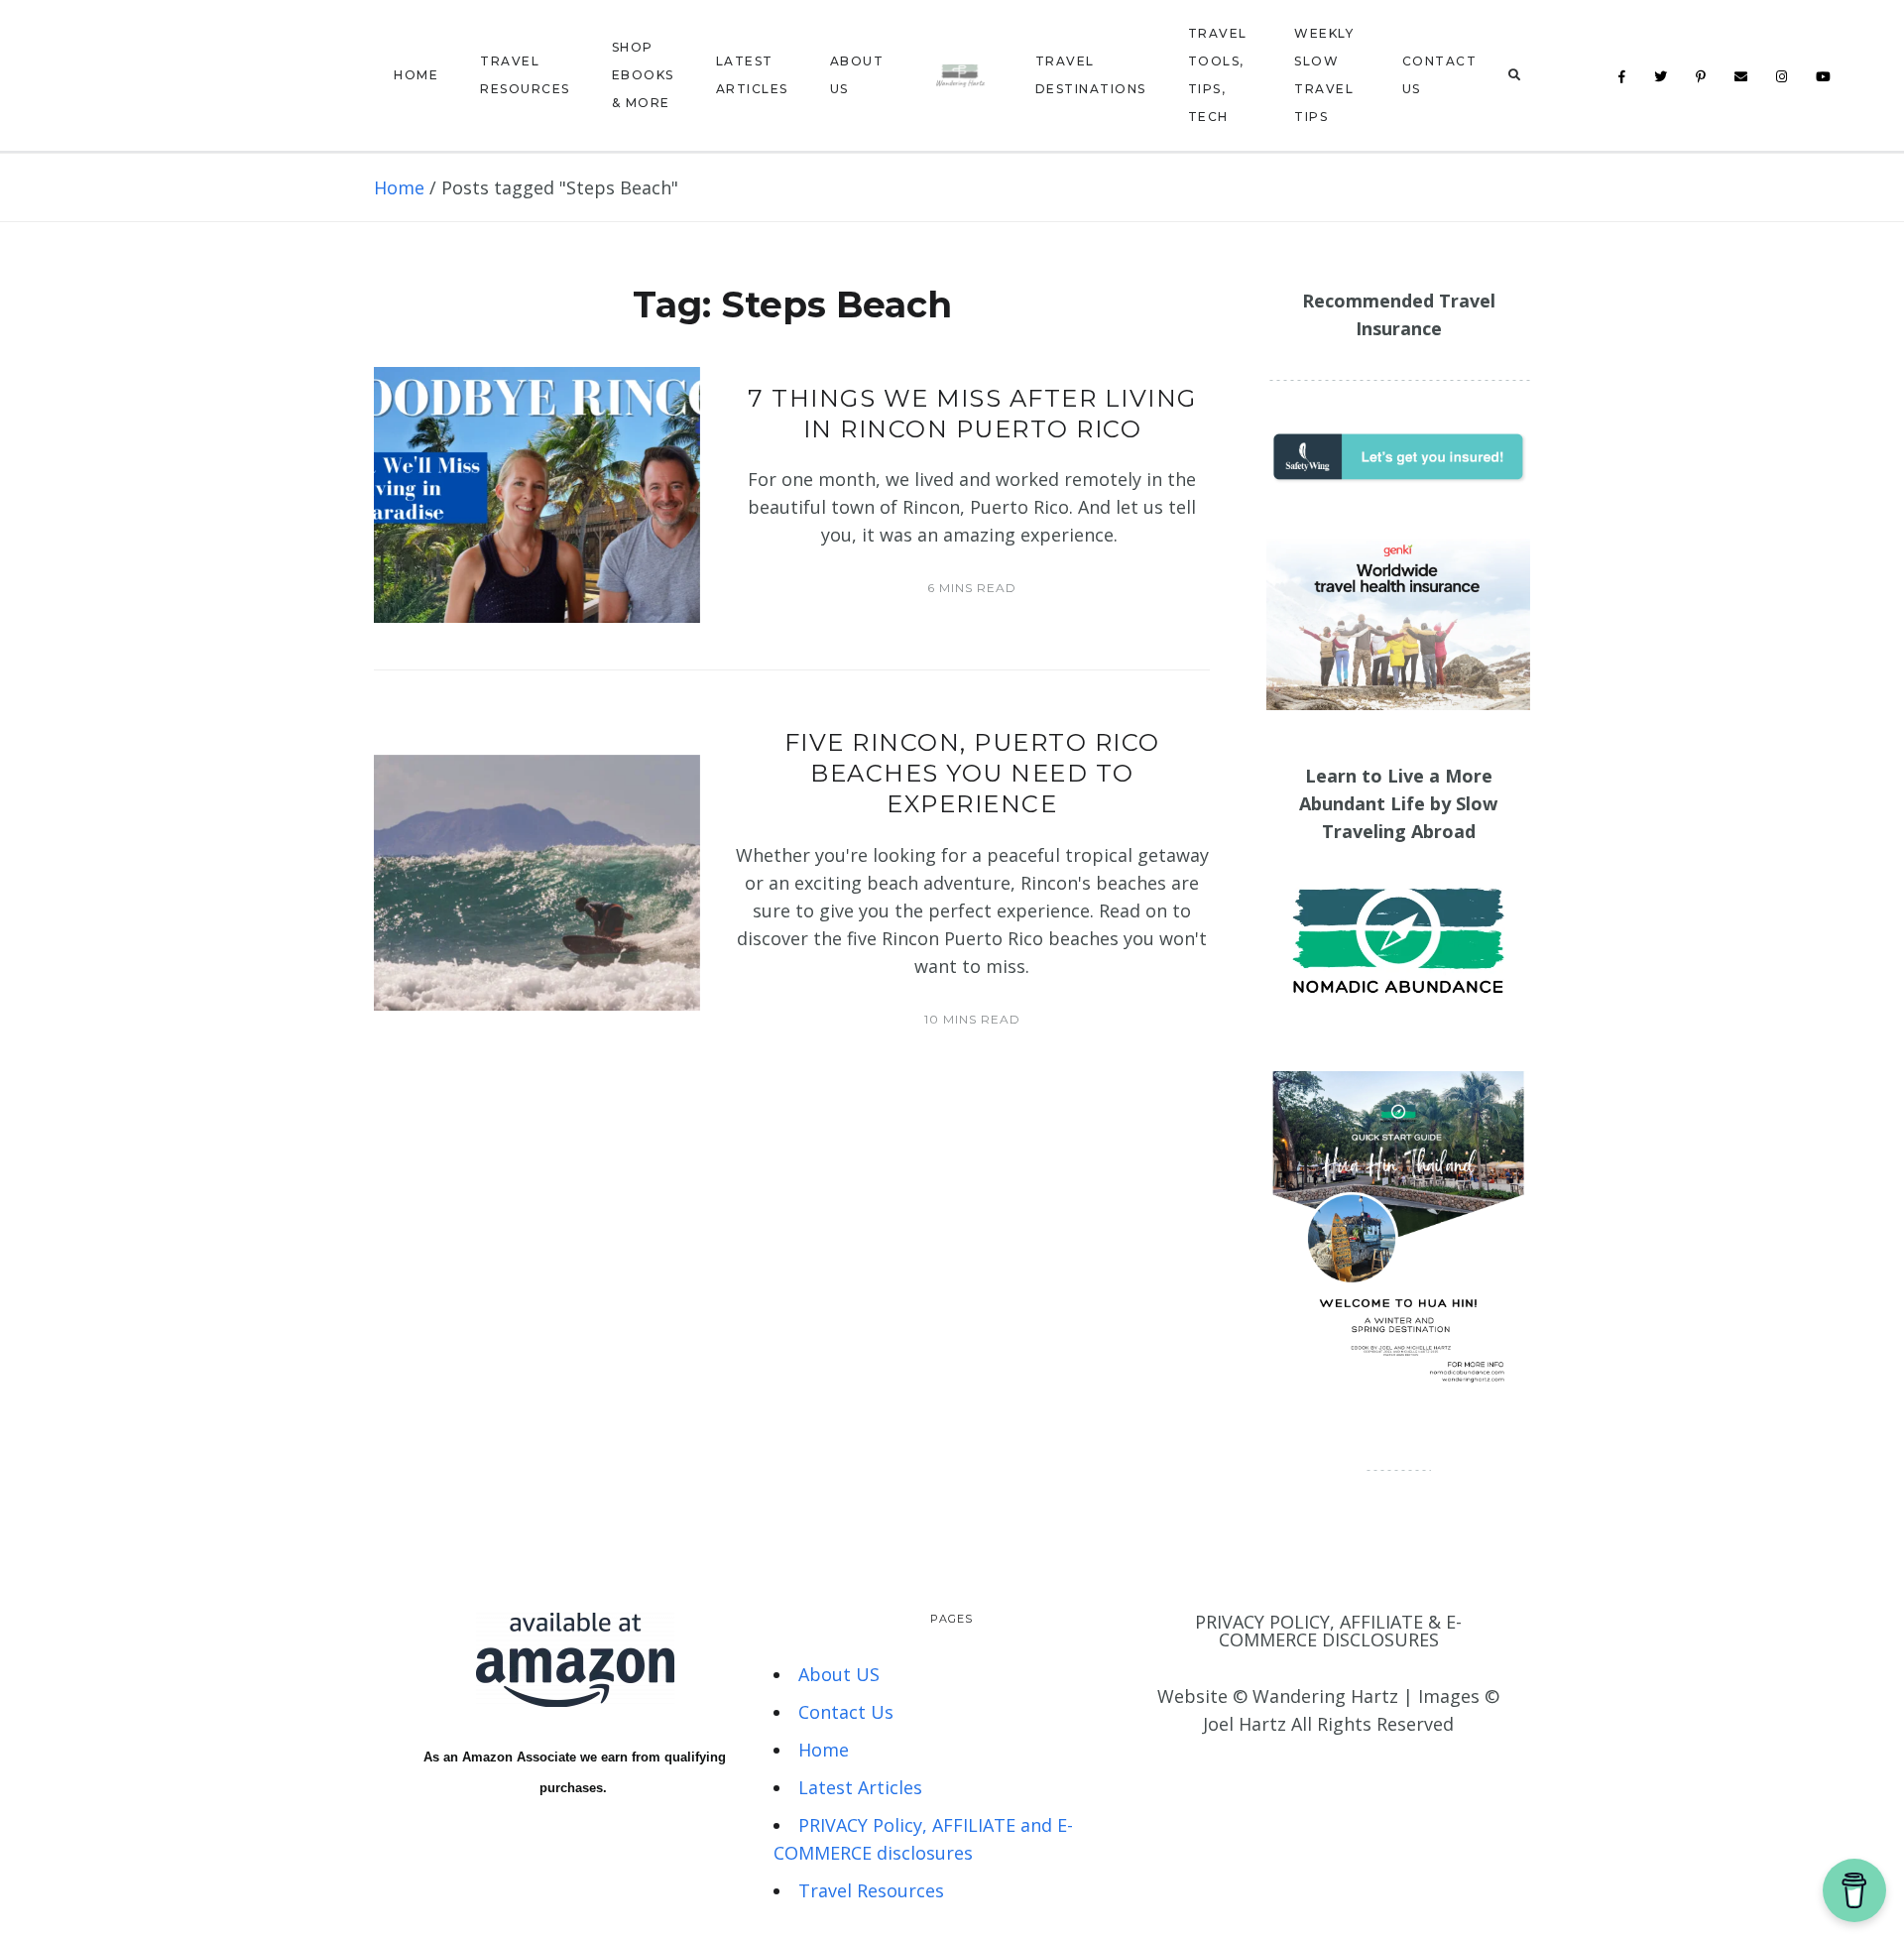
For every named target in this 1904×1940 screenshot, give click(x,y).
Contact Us (1440, 75)
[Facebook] (1622, 77)
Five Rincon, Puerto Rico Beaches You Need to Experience (972, 773)
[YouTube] (1824, 77)
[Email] (1741, 77)
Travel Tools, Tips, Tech (1218, 75)
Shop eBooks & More (643, 75)
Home (416, 75)
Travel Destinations (1091, 75)
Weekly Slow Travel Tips (1324, 75)
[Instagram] (1782, 77)
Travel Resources (525, 75)
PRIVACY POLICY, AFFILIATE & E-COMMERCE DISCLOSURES (1328, 1631)
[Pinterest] (1701, 77)
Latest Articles (752, 75)
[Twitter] (1661, 77)
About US (857, 75)
